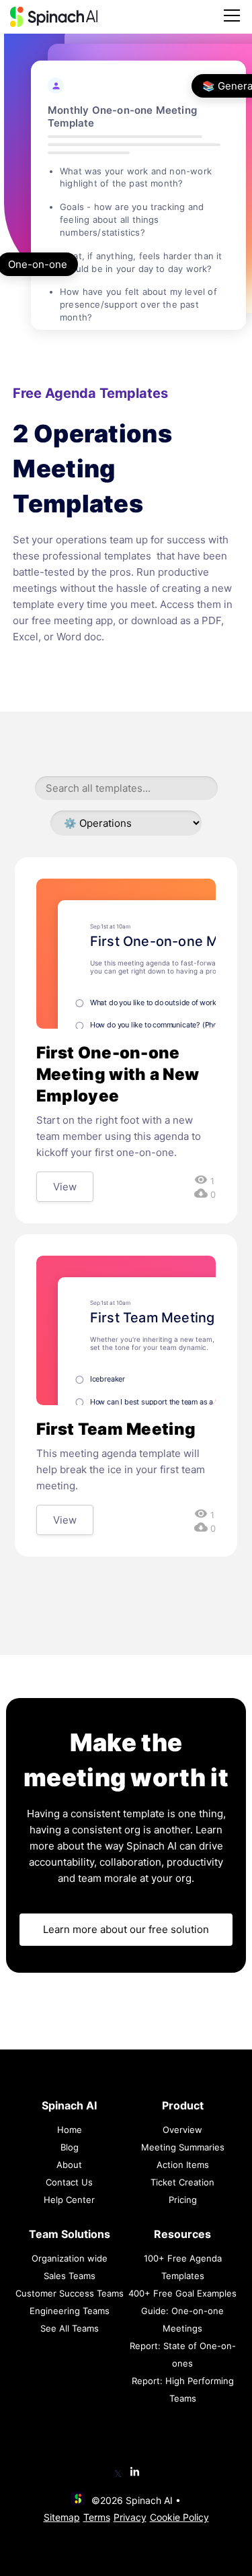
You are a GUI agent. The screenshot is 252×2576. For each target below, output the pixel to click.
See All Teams (70, 2328)
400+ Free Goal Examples (182, 2293)
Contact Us (69, 2182)
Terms (97, 2517)
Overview (182, 2130)
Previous (113, 238)
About (69, 2165)
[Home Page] (54, 17)
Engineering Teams (70, 2311)
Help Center (69, 2200)
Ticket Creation (182, 2182)
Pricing (183, 2200)
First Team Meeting (116, 1429)
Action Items (183, 2165)
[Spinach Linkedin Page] (135, 2473)
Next (174, 238)
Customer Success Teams (70, 2293)
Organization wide (70, 2258)
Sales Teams (70, 2276)
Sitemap (62, 2517)
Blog (70, 2147)
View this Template (139, 206)
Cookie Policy (179, 2517)
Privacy (130, 2517)
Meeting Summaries (183, 2147)
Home (70, 2130)
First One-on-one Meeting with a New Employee (118, 1074)
